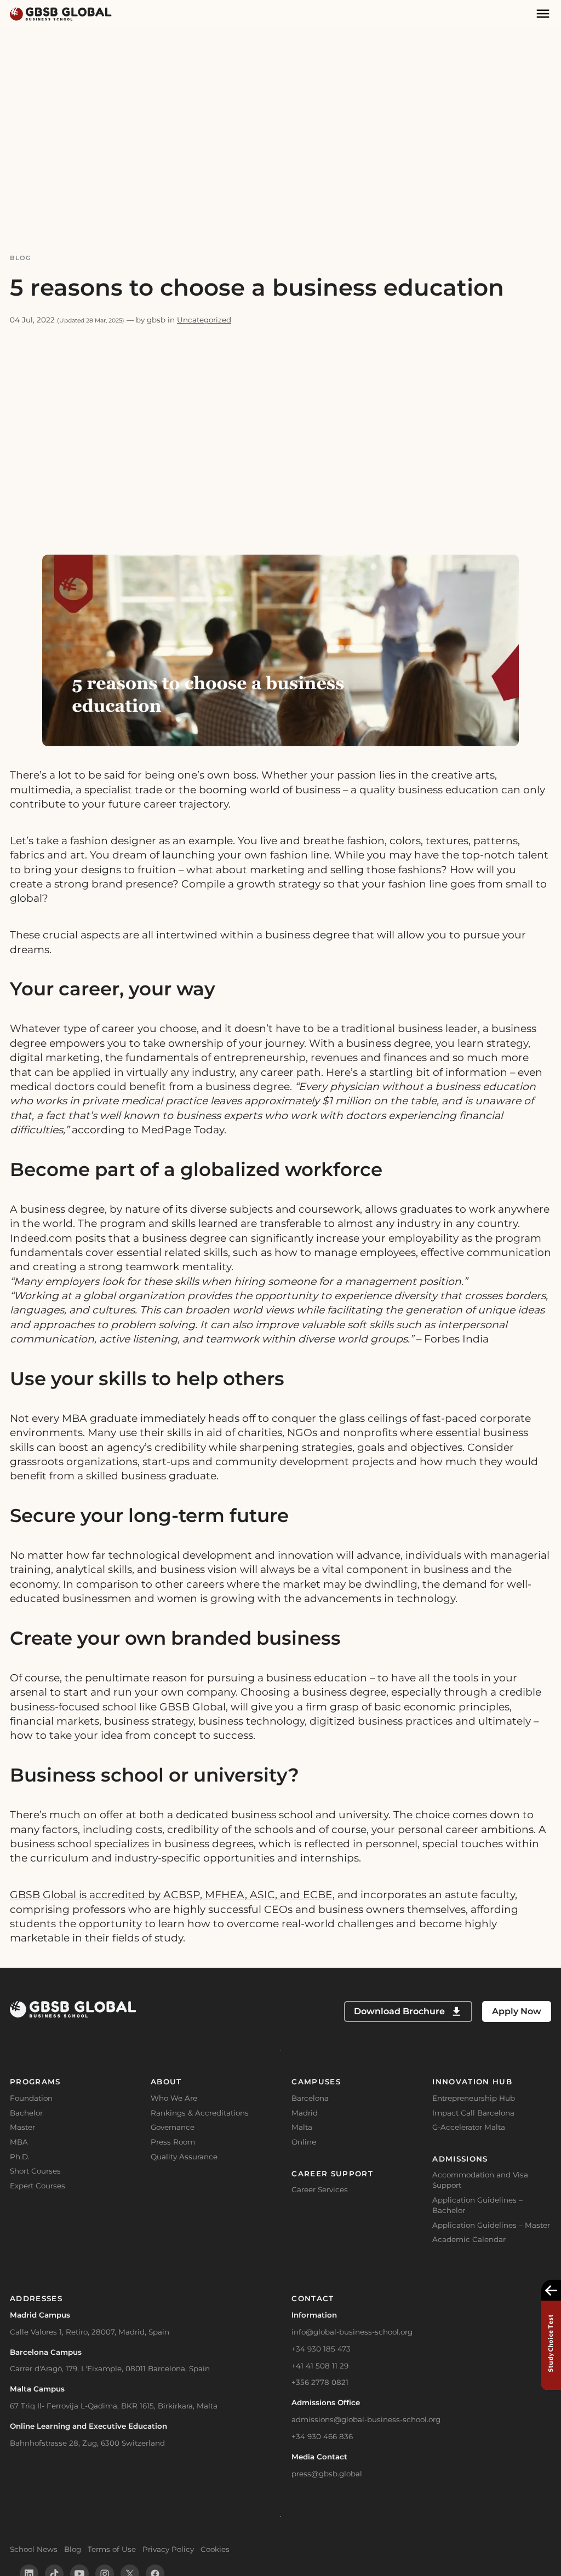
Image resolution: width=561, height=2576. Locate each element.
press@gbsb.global (327, 2474)
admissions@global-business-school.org (366, 2419)
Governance (173, 2127)
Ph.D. (20, 2157)
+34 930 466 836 (322, 2436)
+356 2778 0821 (320, 2382)
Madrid (305, 2113)
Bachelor (26, 2113)
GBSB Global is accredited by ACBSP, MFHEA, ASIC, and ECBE (171, 1895)
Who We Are (174, 2098)
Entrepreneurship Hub (474, 2098)
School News (34, 2549)
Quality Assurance (184, 2157)
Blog (21, 258)
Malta (302, 2127)
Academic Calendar (469, 2239)
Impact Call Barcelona (473, 2113)
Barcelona (310, 2098)
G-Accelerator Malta (469, 2127)
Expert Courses (38, 2186)
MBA (19, 2142)
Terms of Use (112, 2549)
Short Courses (35, 2171)
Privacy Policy (168, 2549)
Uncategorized (204, 320)
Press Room (173, 2142)
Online (304, 2142)
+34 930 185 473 (321, 2349)
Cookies (215, 2549)
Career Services (320, 2189)
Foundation (31, 2098)
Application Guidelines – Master (491, 2225)
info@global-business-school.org (352, 2332)
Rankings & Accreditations (200, 2113)
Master (22, 2127)
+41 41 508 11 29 (320, 2366)
